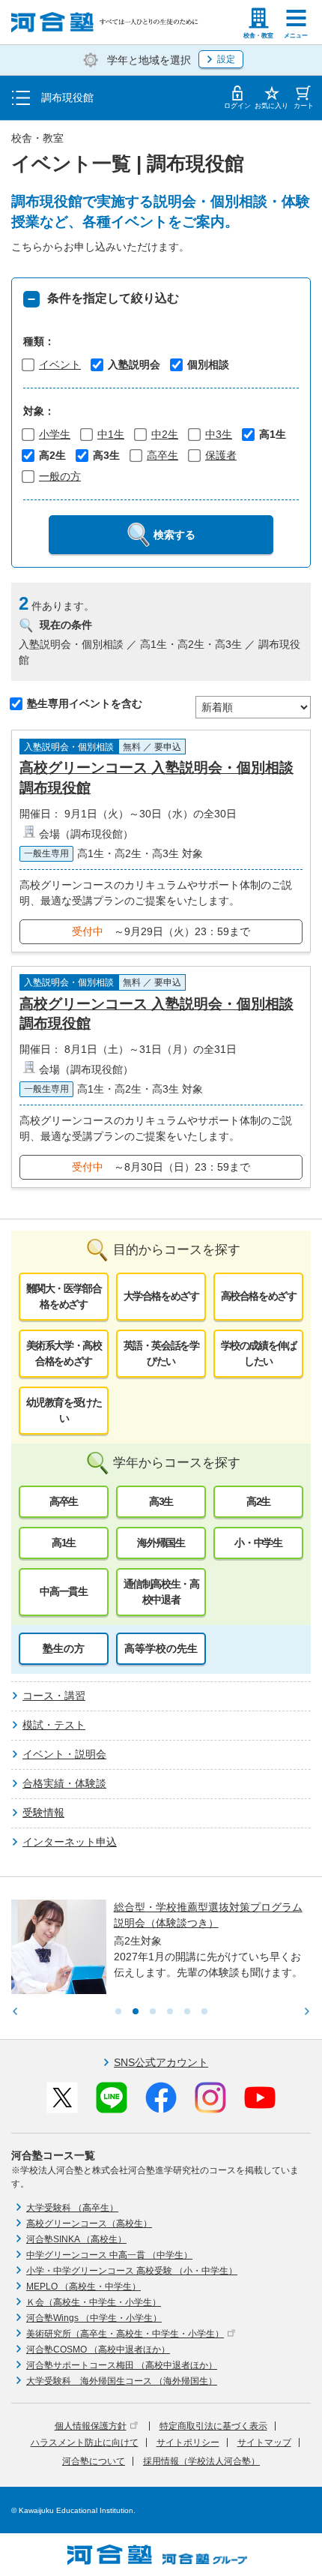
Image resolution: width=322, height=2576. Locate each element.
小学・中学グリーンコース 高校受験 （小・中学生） (132, 2271)
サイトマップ (264, 2443)
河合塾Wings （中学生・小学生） (94, 2318)
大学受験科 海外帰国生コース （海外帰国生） (122, 2381)
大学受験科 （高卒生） (72, 2208)
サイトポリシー (188, 2443)
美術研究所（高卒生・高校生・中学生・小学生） (125, 2334)
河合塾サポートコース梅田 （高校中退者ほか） (122, 2365)
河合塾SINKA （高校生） (76, 2239)
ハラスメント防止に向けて (85, 2443)
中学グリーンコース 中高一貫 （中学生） (109, 2255)
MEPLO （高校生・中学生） (83, 2287)
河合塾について (94, 2461)
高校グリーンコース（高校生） (89, 2224)
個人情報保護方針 (91, 2426)
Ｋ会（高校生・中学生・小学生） (94, 2302)
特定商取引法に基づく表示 (213, 2426)
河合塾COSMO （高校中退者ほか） (98, 2350)
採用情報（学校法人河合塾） (201, 2461)
